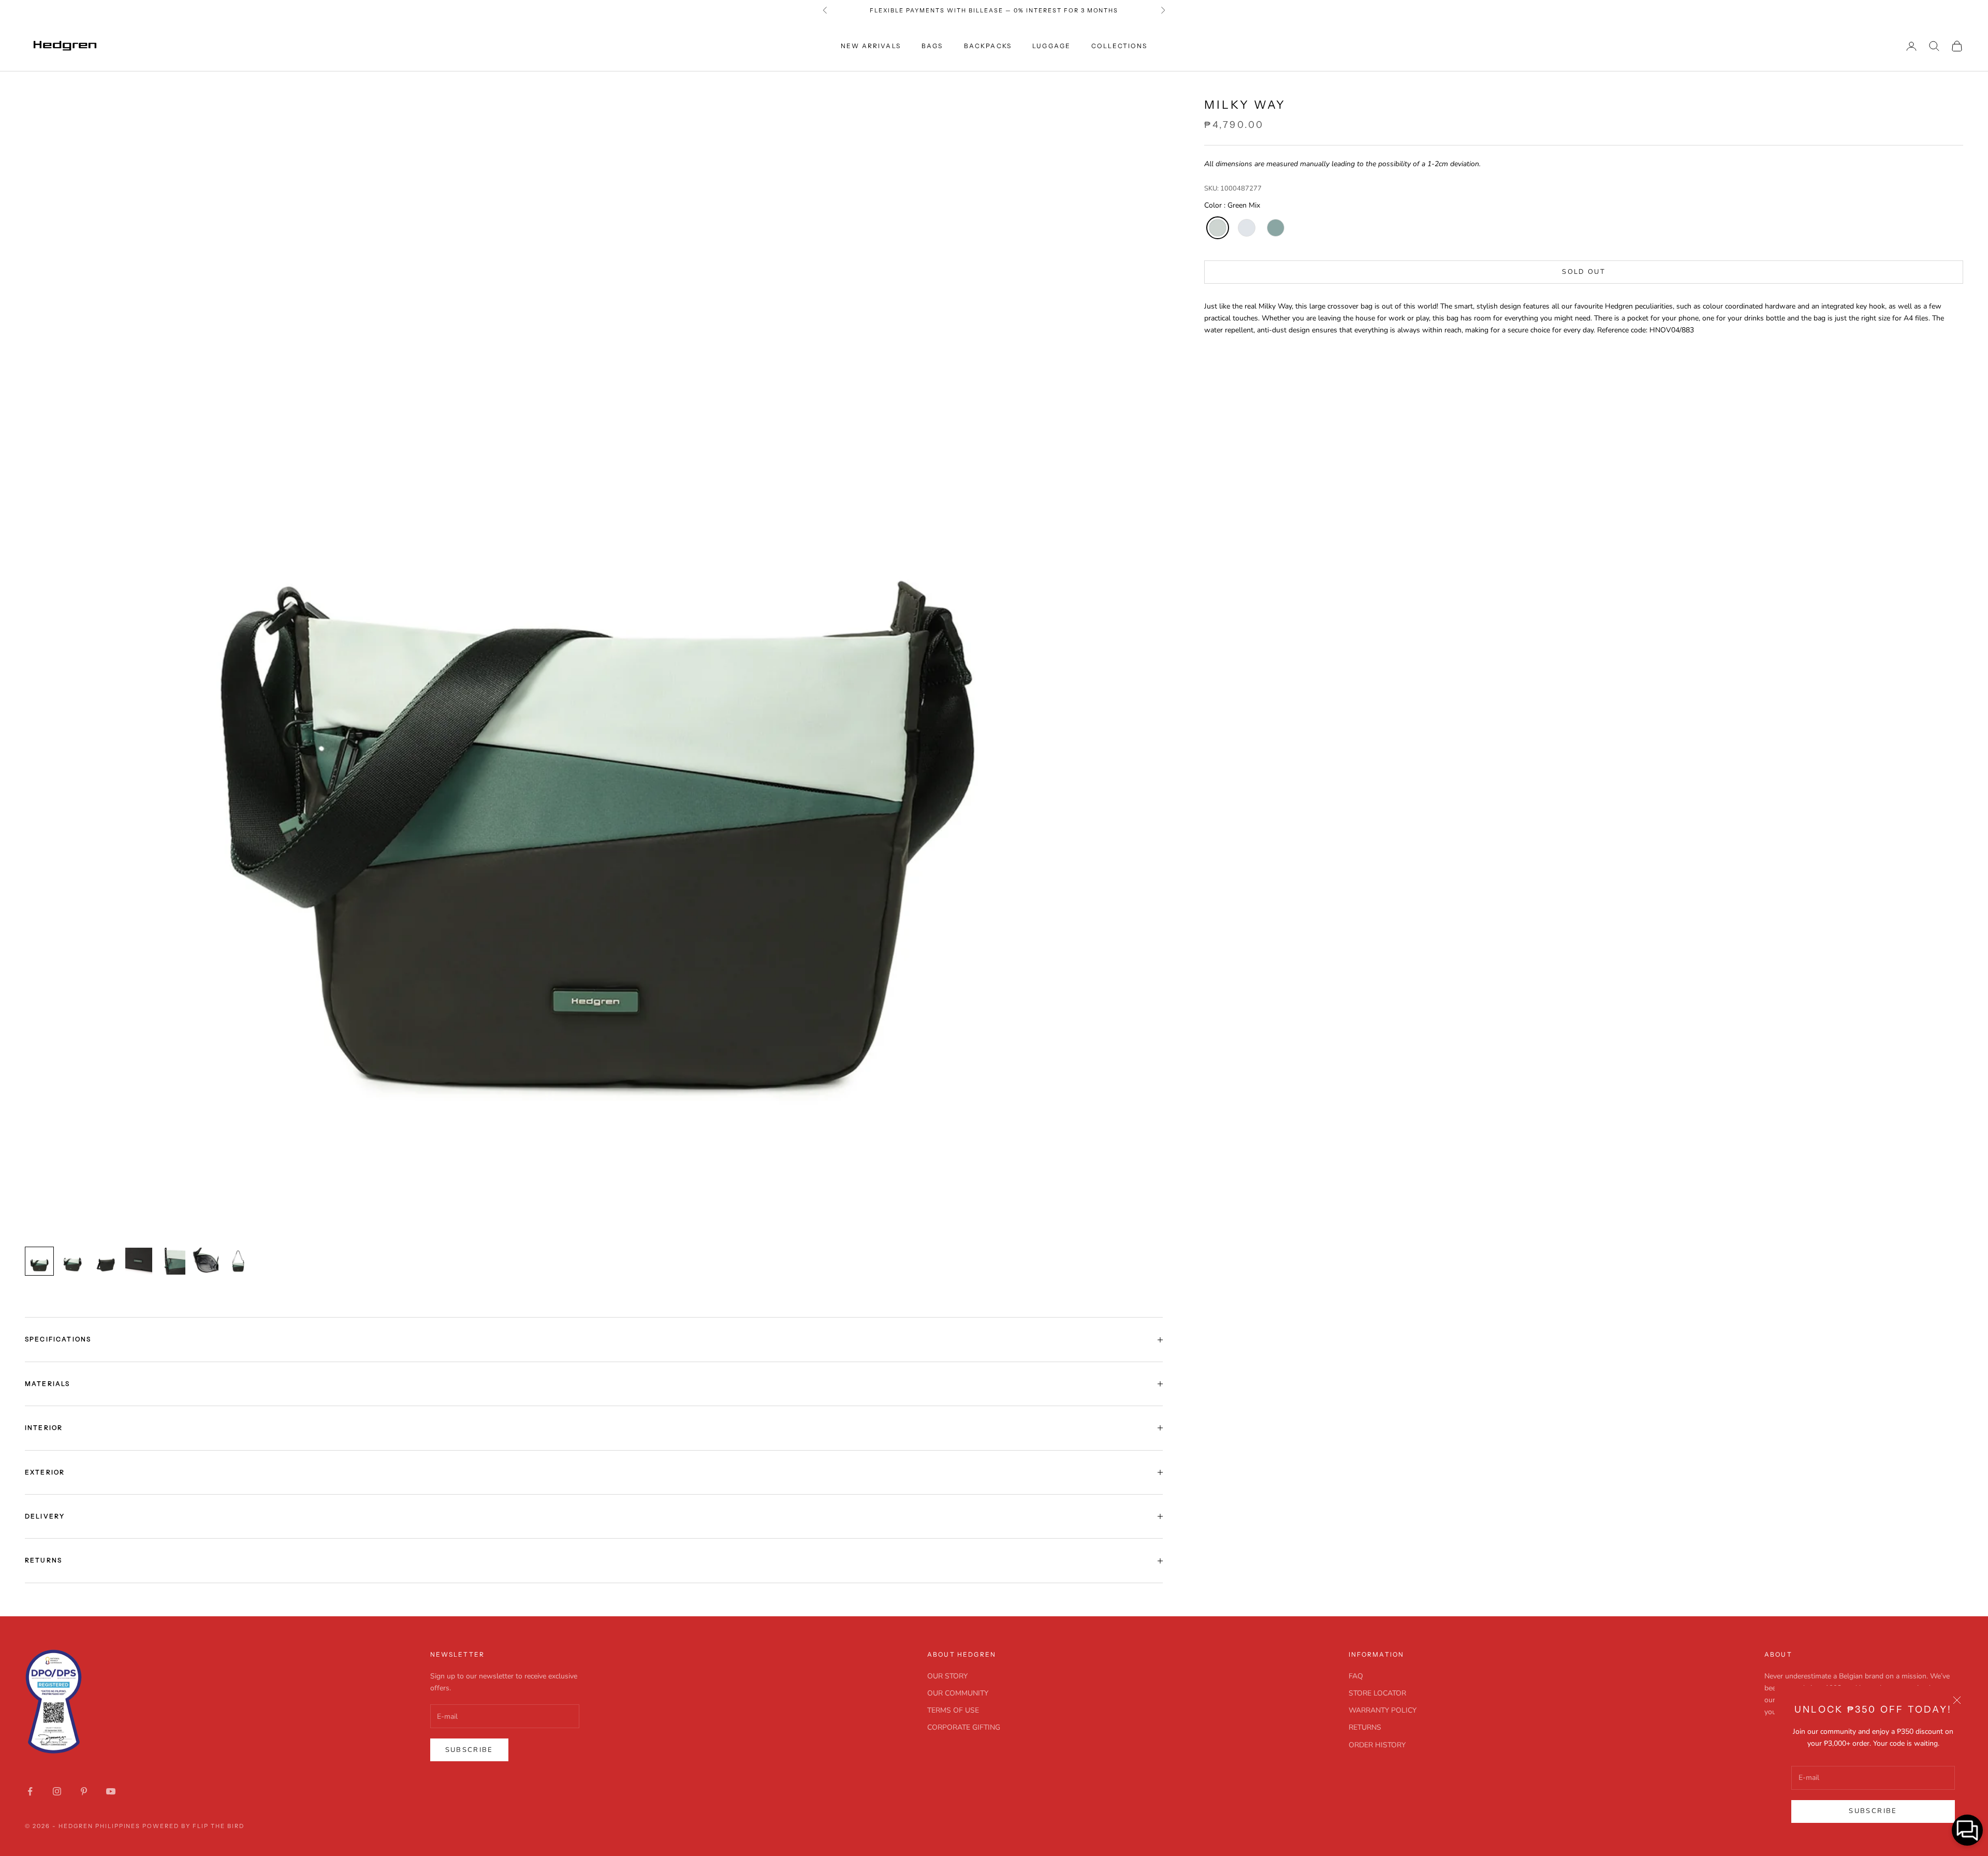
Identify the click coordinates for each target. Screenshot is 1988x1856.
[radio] (1217, 228)
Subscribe (1873, 1811)
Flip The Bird (218, 1826)
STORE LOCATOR (1377, 1693)
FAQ (1356, 1676)
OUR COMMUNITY (958, 1693)
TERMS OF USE (953, 1710)
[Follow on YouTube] (111, 1791)
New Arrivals (871, 46)
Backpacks (988, 46)
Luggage (1051, 46)
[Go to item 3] (106, 1261)
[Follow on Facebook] (30, 1791)
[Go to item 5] (172, 1261)
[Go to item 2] (72, 1261)
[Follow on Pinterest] (84, 1791)
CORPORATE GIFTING (964, 1727)
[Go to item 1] (39, 1261)
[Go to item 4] (139, 1261)
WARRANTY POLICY (1383, 1710)
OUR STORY (947, 1676)
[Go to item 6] (205, 1261)
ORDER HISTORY (1377, 1745)
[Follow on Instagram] (57, 1791)
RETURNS (1365, 1727)
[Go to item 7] (238, 1261)
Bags (932, 46)
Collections (1119, 46)
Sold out (1584, 272)
